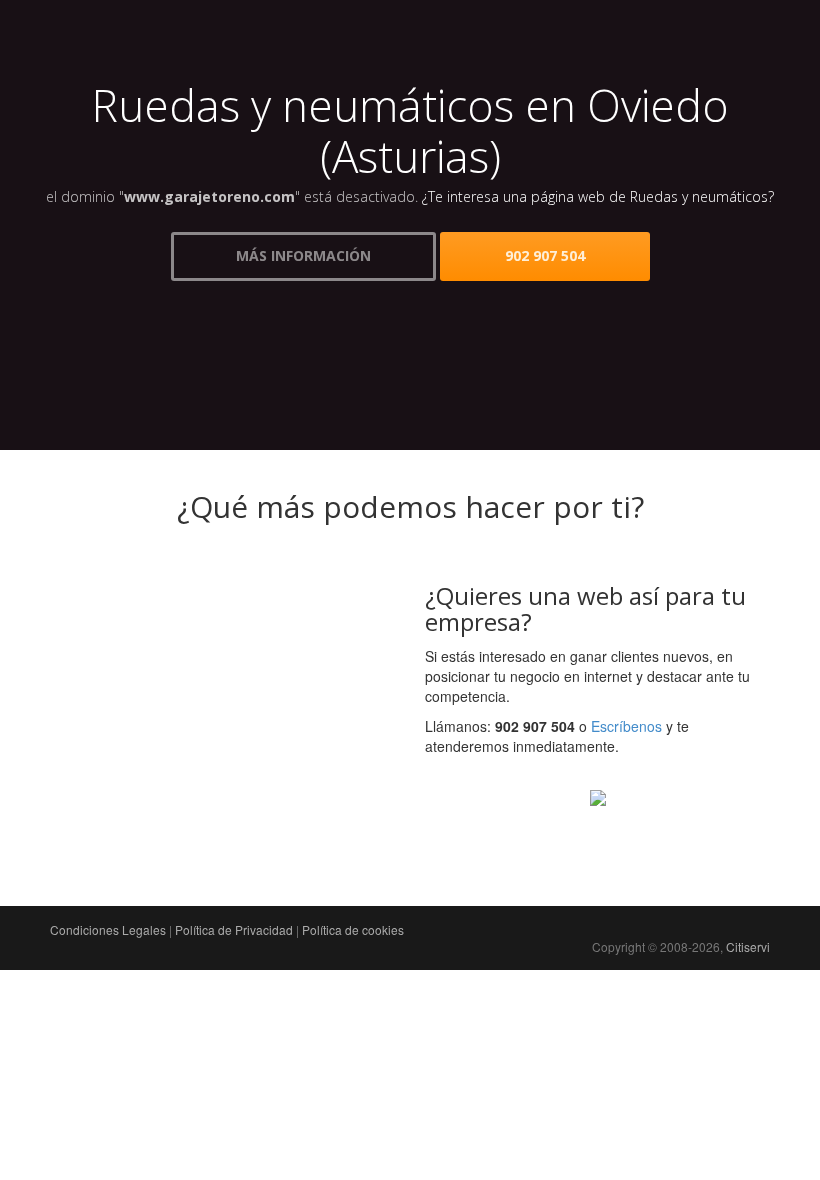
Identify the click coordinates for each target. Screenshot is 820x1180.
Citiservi (748, 946)
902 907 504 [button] (545, 255)
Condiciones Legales (108, 929)
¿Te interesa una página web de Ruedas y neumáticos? (598, 196)
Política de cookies (353, 929)
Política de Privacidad (234, 929)
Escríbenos (626, 726)
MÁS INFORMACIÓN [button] (303, 255)
